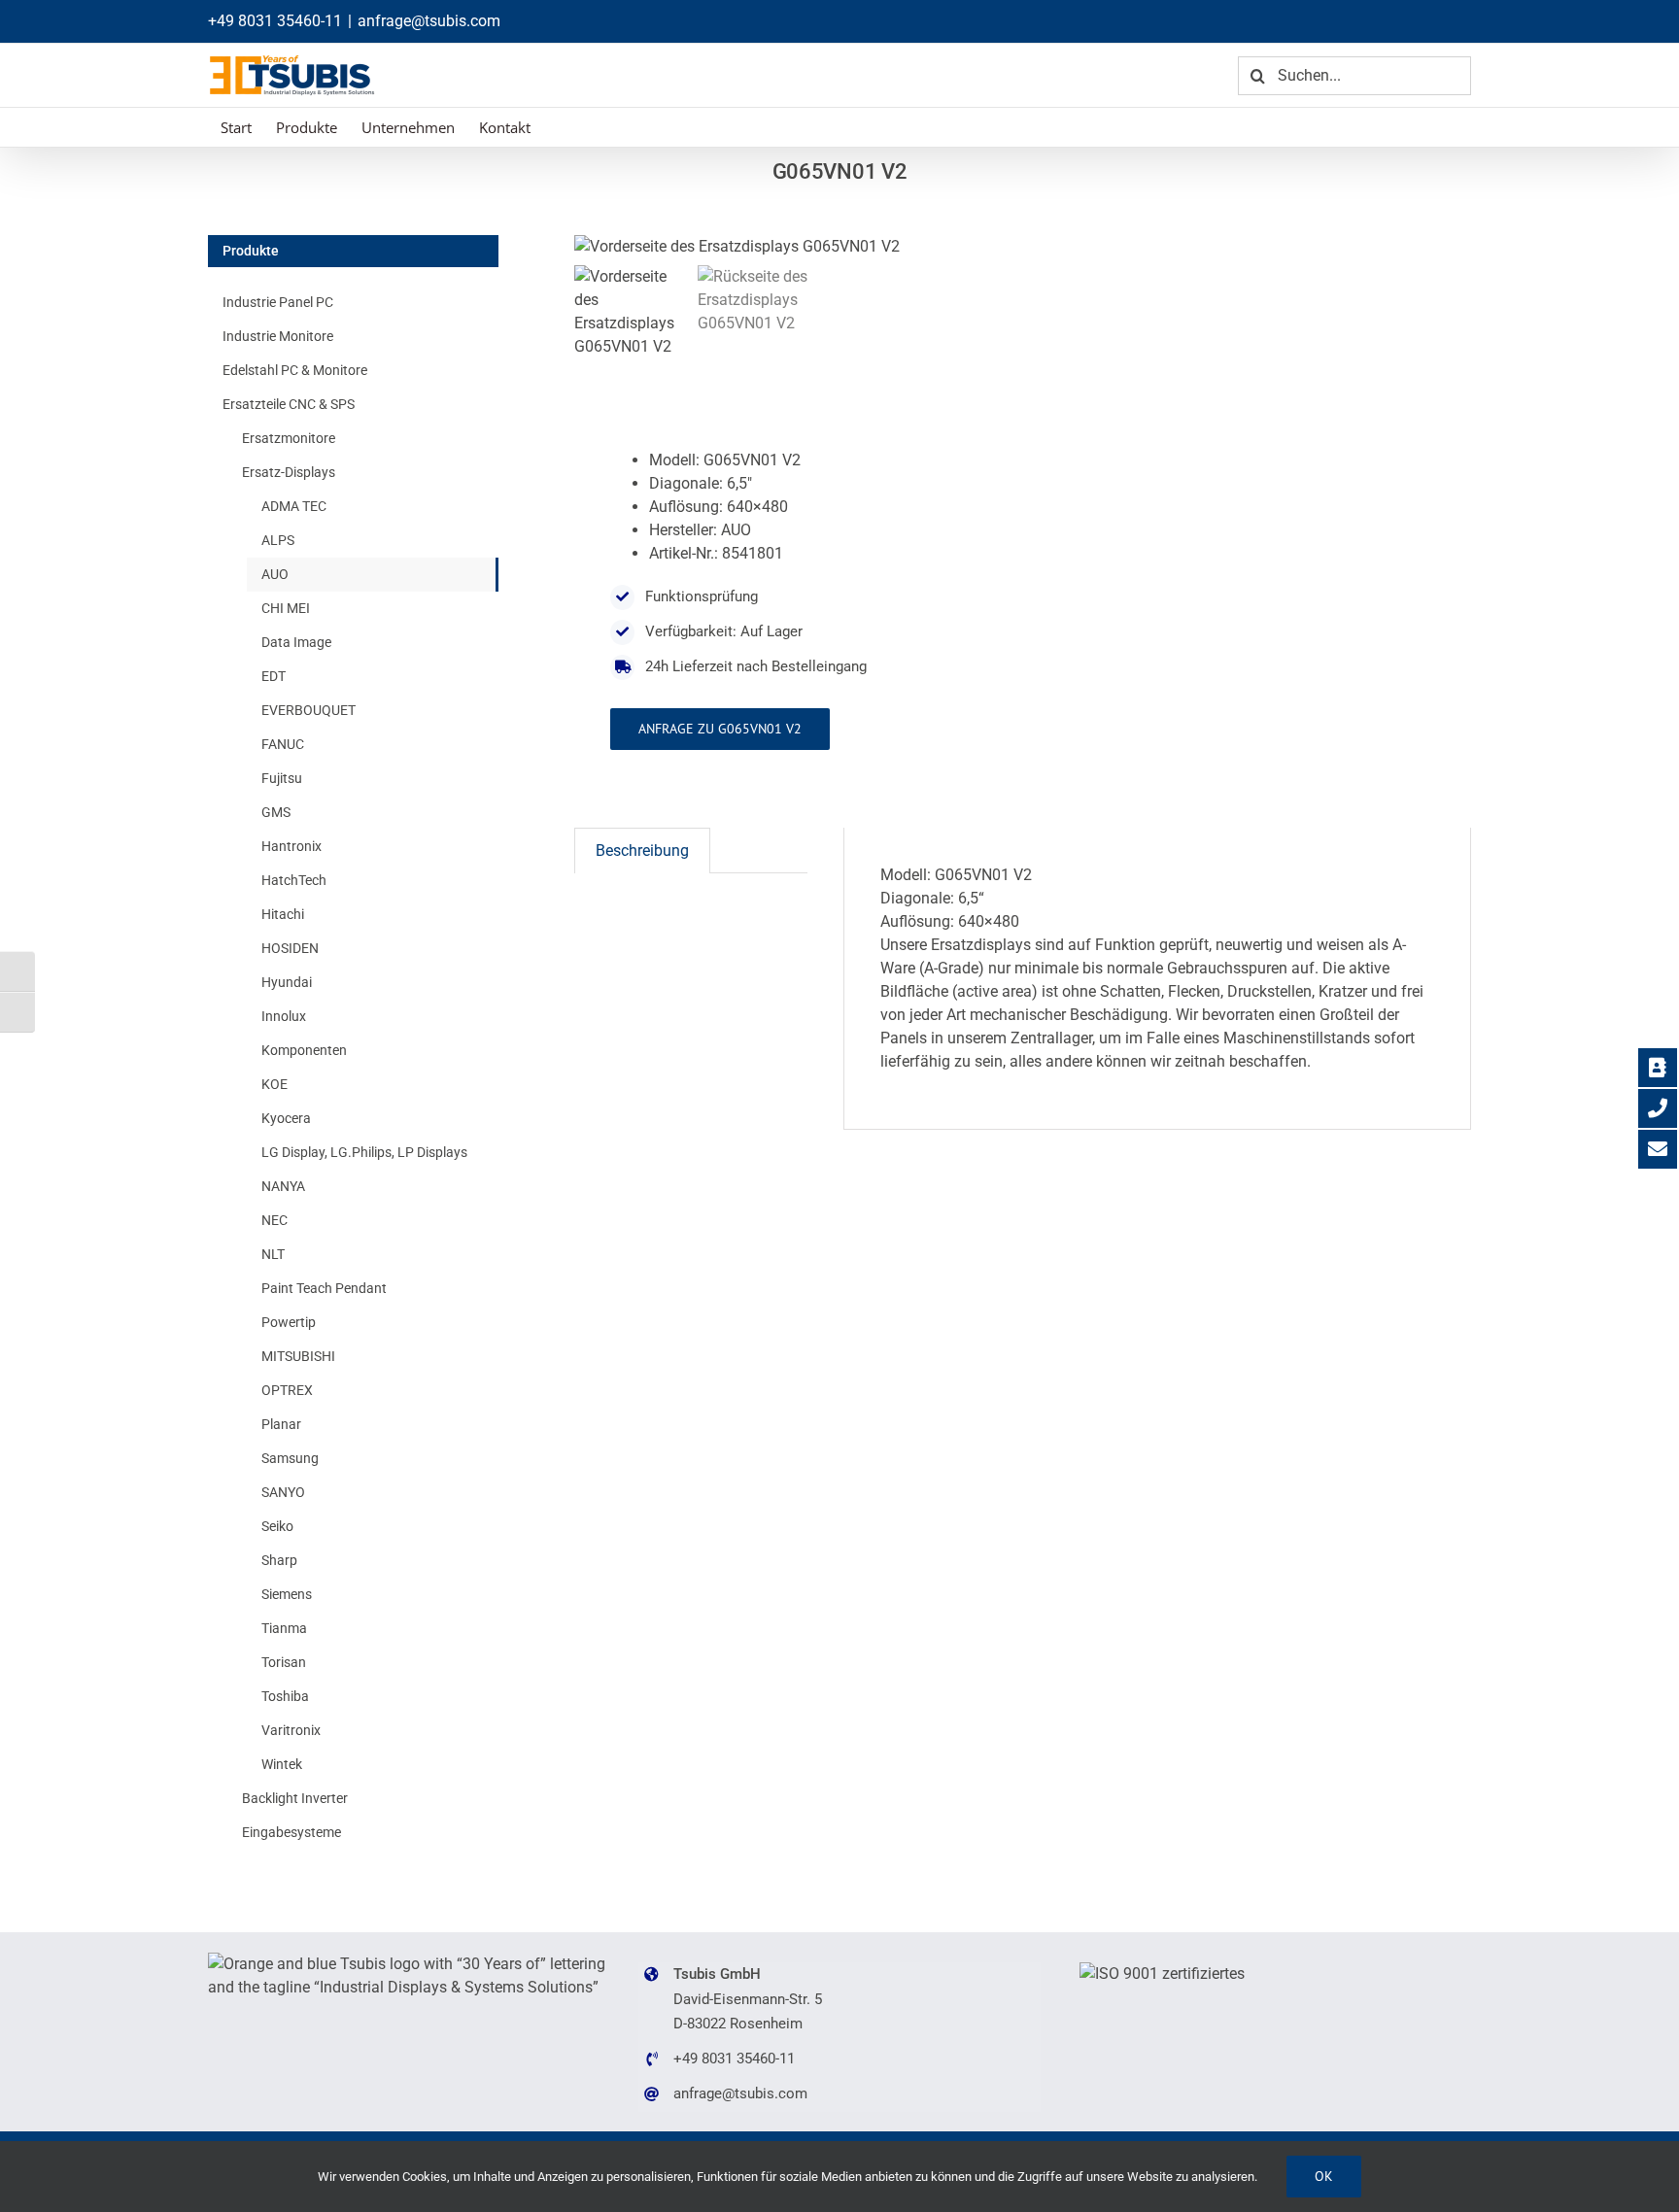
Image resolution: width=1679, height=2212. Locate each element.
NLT (273, 1254)
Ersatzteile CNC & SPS (289, 404)
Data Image (296, 642)
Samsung (290, 1458)
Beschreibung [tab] (642, 851)
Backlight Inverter (295, 1798)
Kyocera (286, 1118)
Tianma (284, 1628)
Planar (281, 1424)
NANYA (283, 1186)
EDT (274, 676)
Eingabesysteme (291, 1832)
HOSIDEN (290, 948)
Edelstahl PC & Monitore (295, 370)
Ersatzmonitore (289, 438)
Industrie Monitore (278, 336)
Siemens (287, 1594)
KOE (274, 1084)
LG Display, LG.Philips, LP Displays (364, 1152)
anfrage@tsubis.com (429, 21)
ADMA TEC (294, 506)
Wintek (282, 1764)
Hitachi (283, 914)
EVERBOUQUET (308, 710)
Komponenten (304, 1050)
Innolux (284, 1016)
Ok (1324, 2176)
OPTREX (287, 1390)
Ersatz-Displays (289, 472)
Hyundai (287, 982)
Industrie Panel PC (278, 302)
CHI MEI (286, 608)
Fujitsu (282, 778)
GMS (276, 812)
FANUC (283, 744)
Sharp (279, 1560)
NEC (274, 1220)
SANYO (283, 1492)
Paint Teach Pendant (324, 1288)
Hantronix (291, 846)
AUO (275, 574)
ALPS (278, 540)
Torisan (284, 1662)
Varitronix (291, 1730)
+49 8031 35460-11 (275, 21)
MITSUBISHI (298, 1356)
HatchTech (294, 880)
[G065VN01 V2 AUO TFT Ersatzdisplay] (817, 247)
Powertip (289, 1322)
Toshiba (285, 1696)
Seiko (277, 1526)
